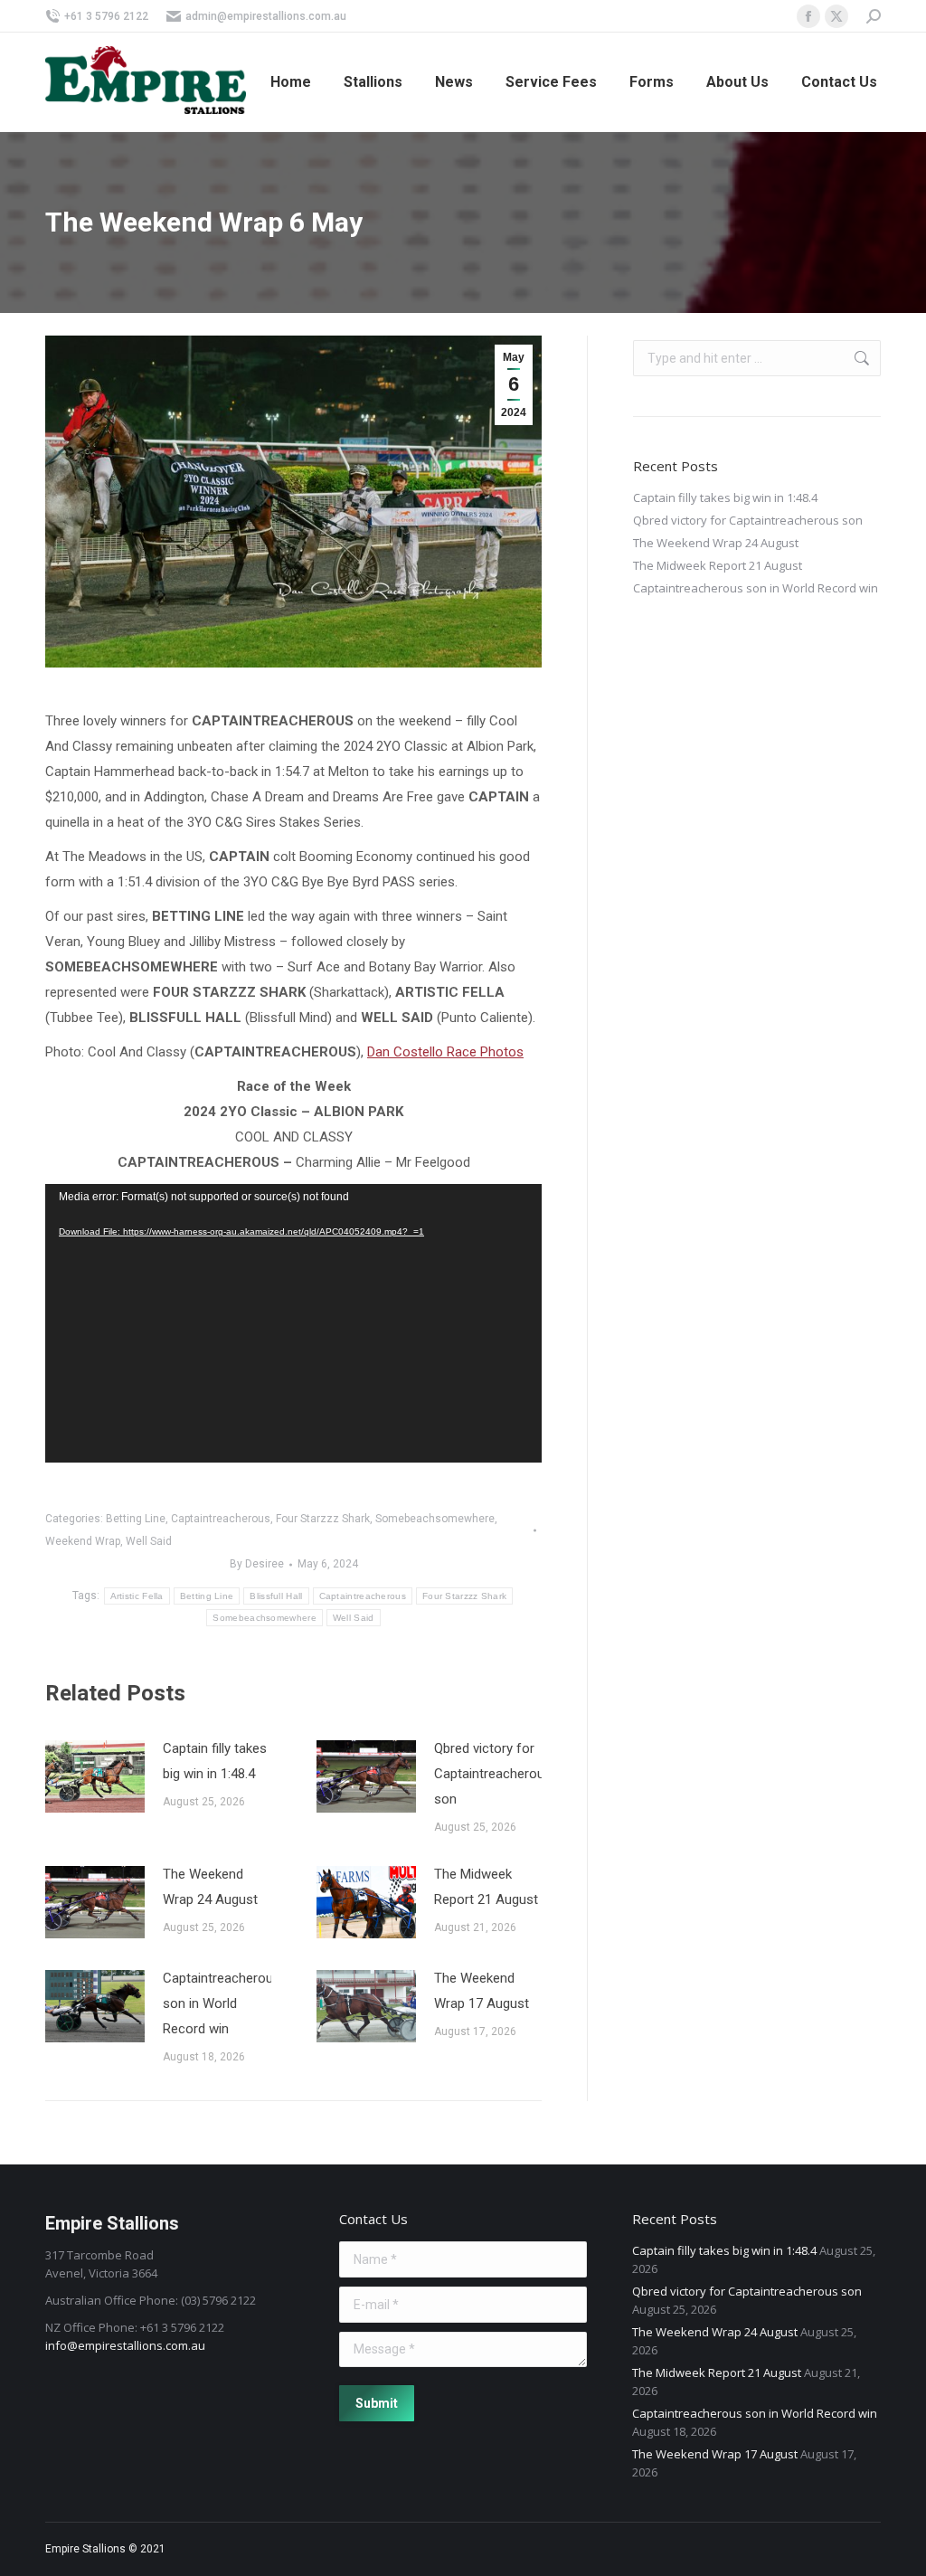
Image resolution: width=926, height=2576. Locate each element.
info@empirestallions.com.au (125, 2345)
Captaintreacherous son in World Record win (222, 2003)
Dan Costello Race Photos (445, 1052)
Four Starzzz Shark (323, 1519)
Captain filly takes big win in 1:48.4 (215, 1761)
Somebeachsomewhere (435, 1519)
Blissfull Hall (276, 1596)
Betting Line (136, 1519)
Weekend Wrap (83, 1541)
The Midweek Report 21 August (486, 1887)
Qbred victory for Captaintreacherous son (493, 1774)
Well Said (149, 1541)
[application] (293, 1324)
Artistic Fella (137, 1596)
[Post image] (95, 1776)
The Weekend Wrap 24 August (210, 1887)
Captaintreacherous (221, 1519)
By (257, 1564)
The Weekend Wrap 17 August (482, 1991)
